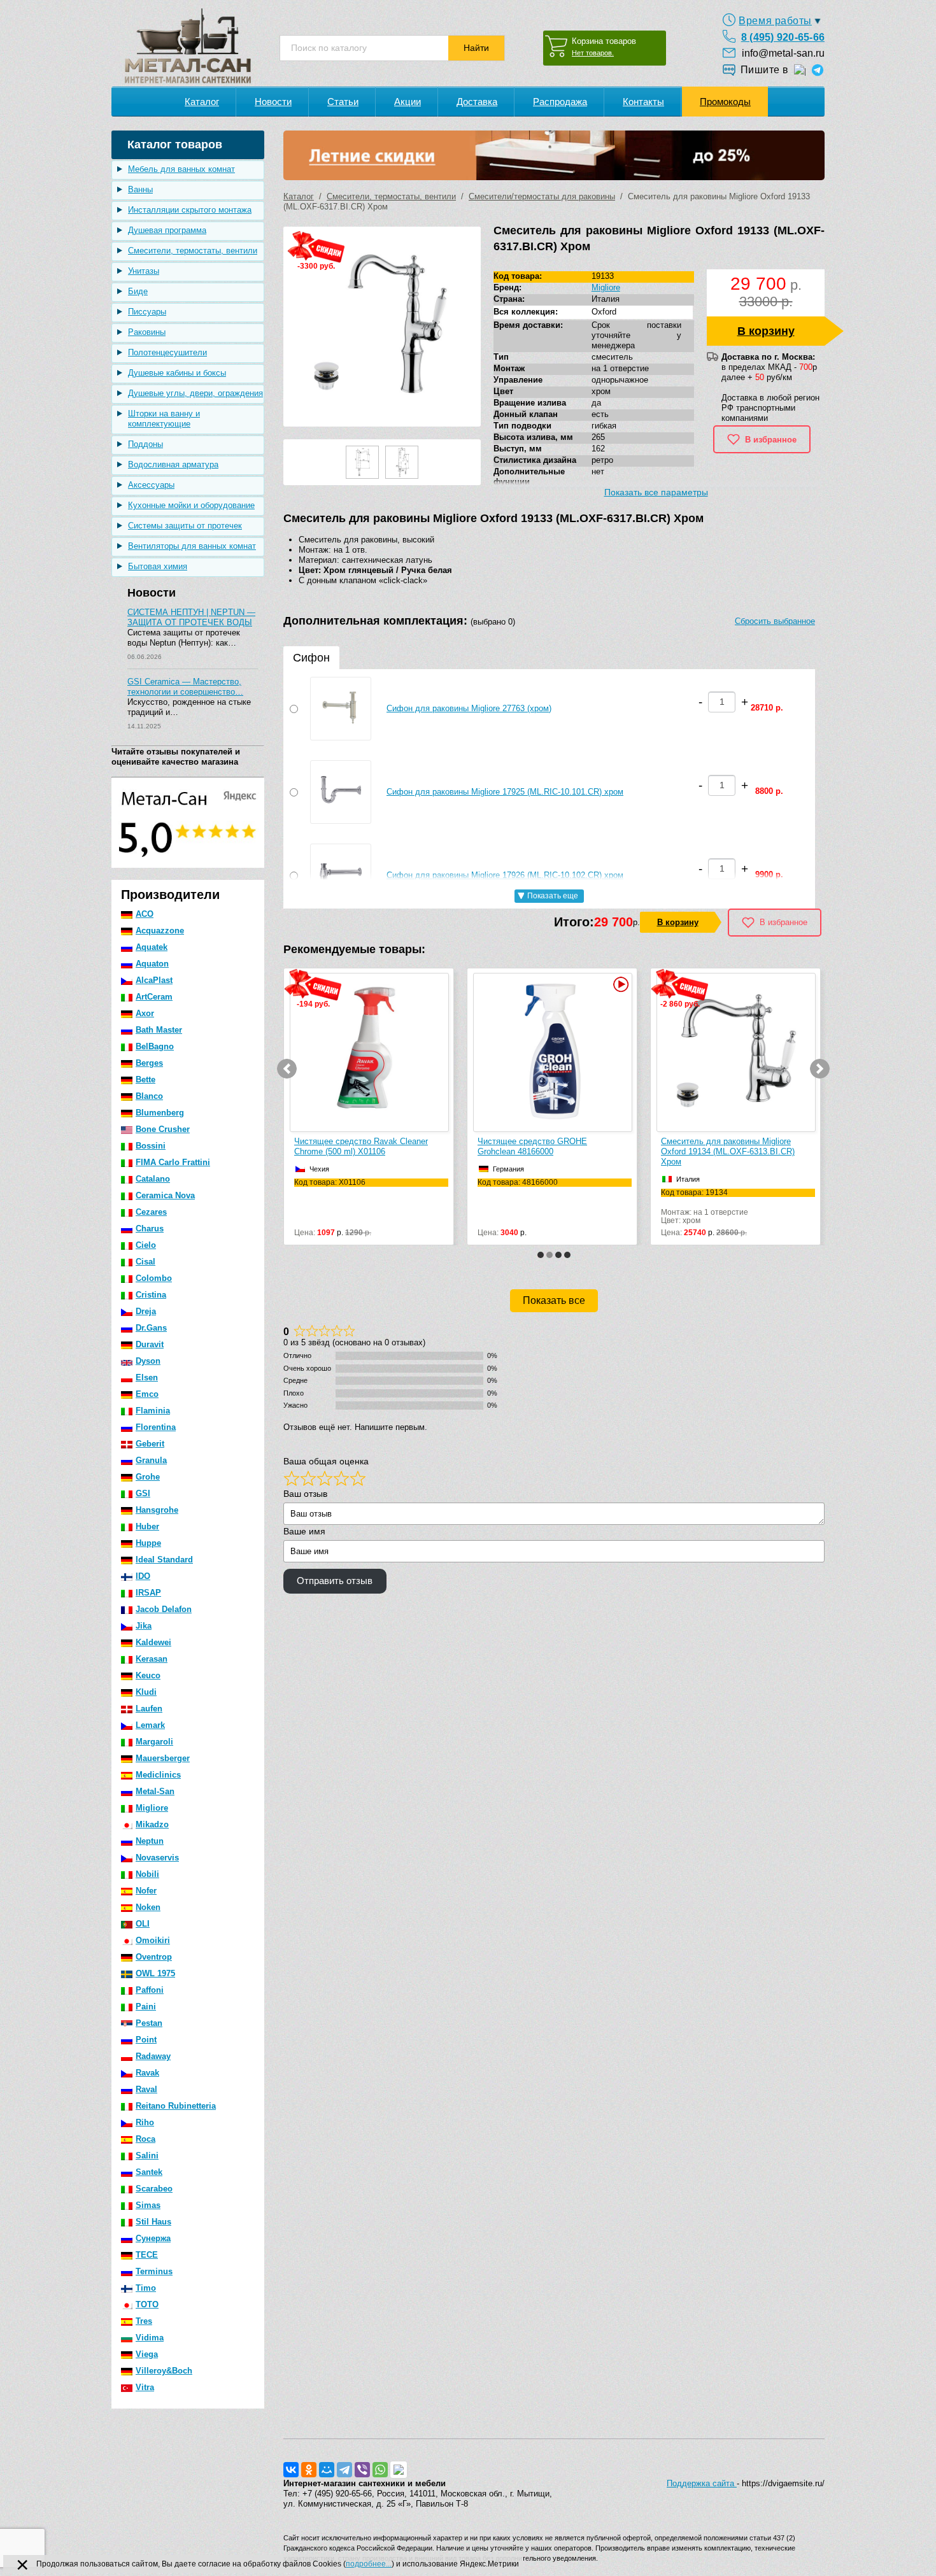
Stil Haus (153, 2222)
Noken (148, 1907)
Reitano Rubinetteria (176, 2106)
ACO (145, 914)
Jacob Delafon (164, 1609)
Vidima (150, 2338)
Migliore (152, 1808)
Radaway (153, 2056)
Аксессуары (151, 485)
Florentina (156, 1427)
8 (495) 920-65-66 (783, 37)
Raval (146, 2089)
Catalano (153, 1179)
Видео (436, 984)
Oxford (604, 312)
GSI (143, 1493)
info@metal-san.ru (783, 53)
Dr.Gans (151, 1328)
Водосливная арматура (173, 464)
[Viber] (362, 2470)
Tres (144, 2321)
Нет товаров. (593, 53)
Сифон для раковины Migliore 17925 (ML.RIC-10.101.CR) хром (505, 792)
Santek (149, 2172)
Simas (148, 2205)
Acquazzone (160, 931)
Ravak (147, 2073)
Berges (149, 1063)
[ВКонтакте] (291, 2470)
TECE (147, 2255)
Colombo (154, 1278)
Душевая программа (167, 230)
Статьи (343, 102)
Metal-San (155, 1791)
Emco (147, 1394)
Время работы (775, 21)
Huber (147, 1526)
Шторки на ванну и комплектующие (164, 419)
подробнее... (369, 2564)
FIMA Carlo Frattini (173, 1162)
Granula (151, 1460)
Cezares (151, 1212)
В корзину (766, 331)
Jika (144, 1626)
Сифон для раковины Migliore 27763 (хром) (469, 708)
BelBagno (155, 1046)
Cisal (145, 1262)
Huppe (148, 1543)
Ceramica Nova (165, 1195)
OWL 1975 (155, 1973)
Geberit (150, 1444)
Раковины (147, 332)
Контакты (643, 102)
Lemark (150, 1725)
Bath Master (159, 1030)
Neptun (150, 1841)
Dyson (148, 1361)
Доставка (477, 102)
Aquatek (152, 947)
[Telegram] (344, 2470)
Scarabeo (154, 2189)
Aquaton (152, 964)
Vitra (145, 2387)
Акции (408, 102)
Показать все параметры (656, 492)
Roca (145, 2139)
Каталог (202, 102)
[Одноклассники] (309, 2470)
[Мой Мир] (327, 2470)
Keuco (148, 1675)
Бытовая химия (158, 566)
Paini (146, 2006)
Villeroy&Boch (164, 2371)
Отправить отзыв (335, 1581)
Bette (145, 1079)
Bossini (151, 1146)
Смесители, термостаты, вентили (193, 251)
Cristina (151, 1295)
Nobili (147, 1874)
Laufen (149, 1709)
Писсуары (147, 312)
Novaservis (157, 1858)
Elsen (147, 1377)
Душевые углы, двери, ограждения (195, 393)
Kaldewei (153, 1642)
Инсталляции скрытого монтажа (190, 210)
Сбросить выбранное (775, 621)
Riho (145, 2122)
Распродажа (560, 102)
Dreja (146, 1311)
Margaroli (154, 1742)
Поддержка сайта (702, 2483)
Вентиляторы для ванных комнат (192, 546)
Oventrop (154, 1957)
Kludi (146, 1692)
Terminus (154, 2271)
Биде (138, 291)
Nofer (146, 1891)
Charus (150, 1228)
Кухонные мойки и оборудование (191, 505)
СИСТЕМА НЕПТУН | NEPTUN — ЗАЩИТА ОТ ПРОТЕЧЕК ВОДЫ (191, 617)
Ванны (140, 189)
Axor (145, 1013)
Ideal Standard (164, 1560)
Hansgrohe (157, 1510)
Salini (147, 2155)
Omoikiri (153, 1940)
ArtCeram (154, 997)
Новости (273, 102)
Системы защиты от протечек (185, 526)
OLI (143, 1924)
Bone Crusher (163, 1129)
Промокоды (725, 102)
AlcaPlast (154, 980)
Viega (147, 2354)
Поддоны (145, 444)
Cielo (146, 1245)
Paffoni (150, 1990)
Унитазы (144, 271)
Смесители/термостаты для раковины (542, 196)
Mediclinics (158, 1775)
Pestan (149, 2023)
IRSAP (148, 1593)
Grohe (148, 1477)
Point (146, 2040)
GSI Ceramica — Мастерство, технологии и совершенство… (185, 687)
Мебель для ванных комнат (181, 169)
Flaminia (153, 1411)
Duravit (150, 1344)
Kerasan (152, 1659)
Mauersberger (163, 1758)
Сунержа (153, 2238)
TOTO (147, 2304)
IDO (143, 1576)
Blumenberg (160, 1113)
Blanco (149, 1096)
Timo (146, 2288)
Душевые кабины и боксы (177, 373)
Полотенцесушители (167, 352)
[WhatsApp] (380, 2470)
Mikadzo (152, 1824)
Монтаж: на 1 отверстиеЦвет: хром (521, 1207)
